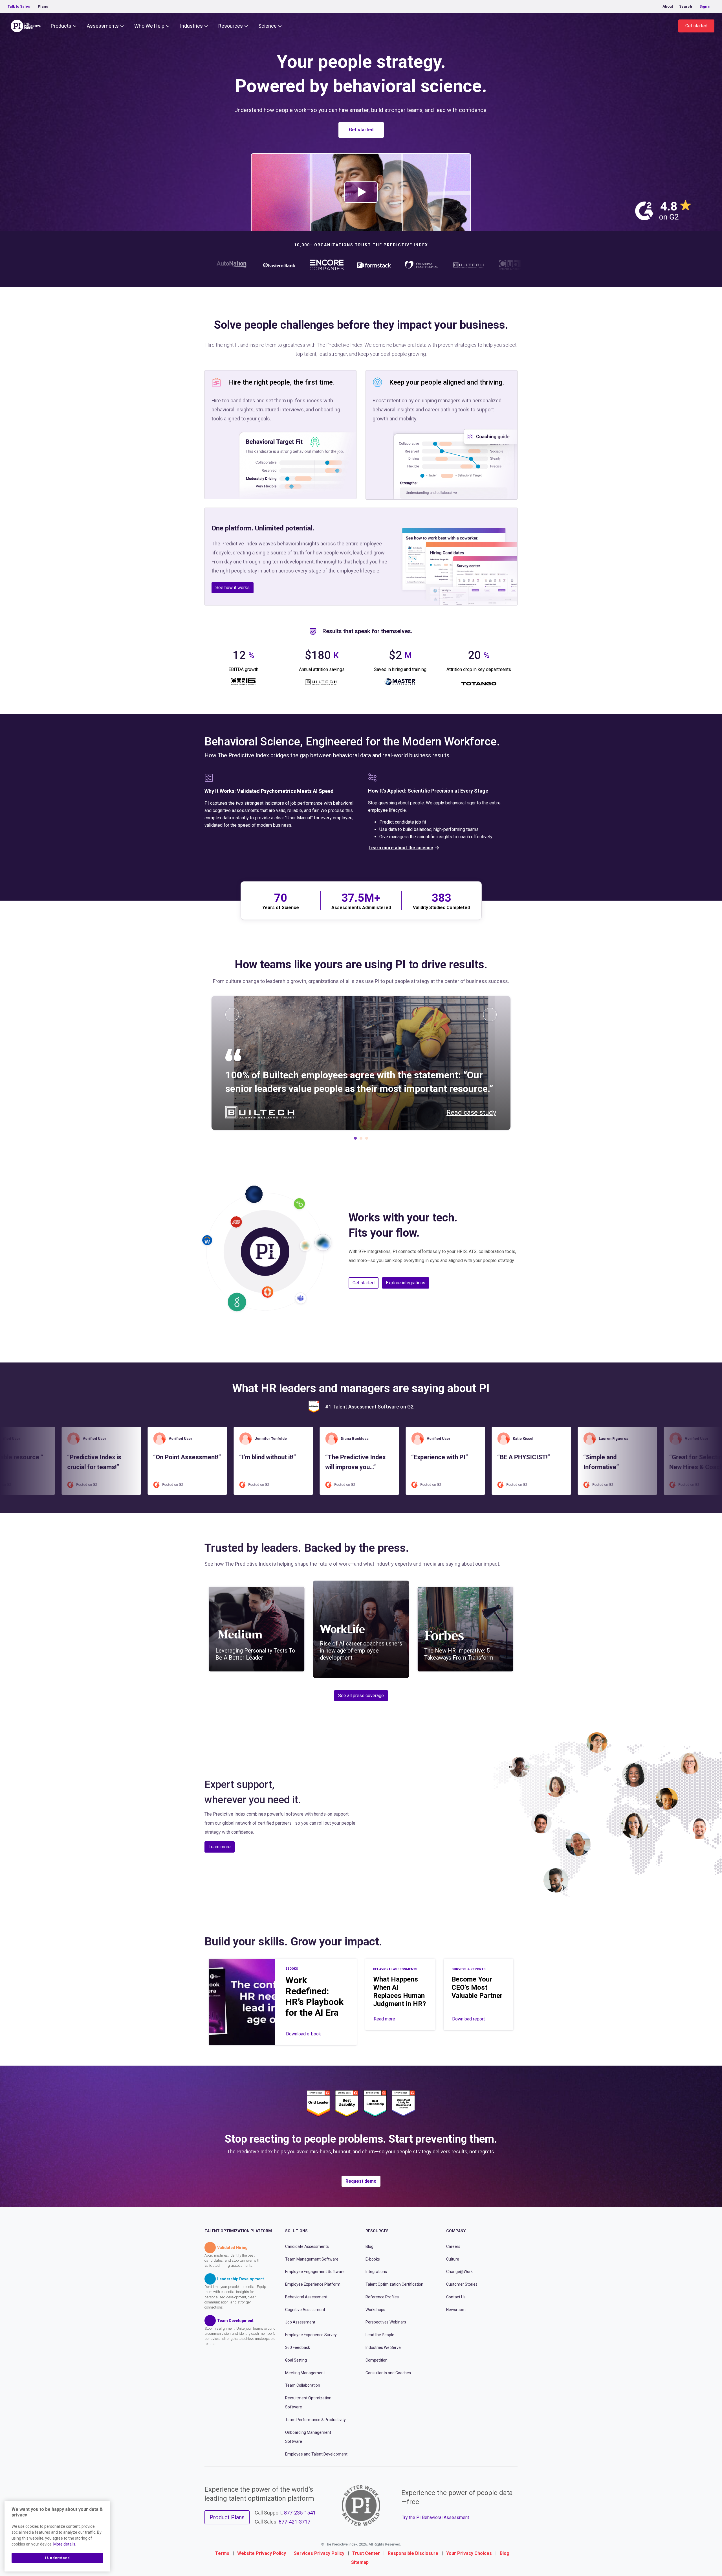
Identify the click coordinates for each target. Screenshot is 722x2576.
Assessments (103, 26)
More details (64, 2544)
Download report (468, 2019)
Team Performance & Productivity (315, 2420)
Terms (222, 2553)
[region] (57, 2536)
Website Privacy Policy (262, 2553)
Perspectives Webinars (386, 2322)
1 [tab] (355, 1140)
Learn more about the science (401, 848)
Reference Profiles (382, 2297)
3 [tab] (367, 1140)
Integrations (376, 2272)
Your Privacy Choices (469, 2553)
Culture (453, 2259)
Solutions (296, 2231)
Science (268, 26)
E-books (373, 2259)
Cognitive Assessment (305, 2309)
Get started (696, 26)
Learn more (220, 1847)
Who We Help (149, 26)
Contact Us (456, 2297)
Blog (369, 2246)
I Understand (57, 2558)
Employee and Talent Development (316, 2454)
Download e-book (303, 2034)
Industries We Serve (383, 2347)
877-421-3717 (294, 2522)
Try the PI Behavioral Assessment (435, 2517)
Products (61, 26)
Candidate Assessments (307, 2246)
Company (456, 2231)
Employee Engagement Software (315, 2272)
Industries (191, 26)
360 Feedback (298, 2347)
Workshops (375, 2309)
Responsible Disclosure (413, 2553)
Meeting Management (305, 2373)
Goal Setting (296, 2360)
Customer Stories (462, 2284)
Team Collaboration (303, 2385)
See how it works (233, 588)
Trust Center (366, 2553)
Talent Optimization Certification (394, 2284)
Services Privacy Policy (319, 2553)
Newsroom (456, 2309)
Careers (453, 2246)
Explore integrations (406, 1283)
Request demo (361, 2181)
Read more (384, 2019)
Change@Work (459, 2272)
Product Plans (227, 2517)
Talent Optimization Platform (238, 2231)
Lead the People (380, 2335)
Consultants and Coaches (388, 2373)
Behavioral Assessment (306, 2297)
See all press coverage (361, 1696)
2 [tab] (361, 1140)
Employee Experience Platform (313, 2284)
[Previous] (232, 1015)
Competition (377, 2360)
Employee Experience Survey (311, 2335)
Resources (231, 26)
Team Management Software (312, 2259)
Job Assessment (300, 2322)
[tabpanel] (361, 1063)
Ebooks (292, 1969)
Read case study (471, 1113)
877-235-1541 (300, 2513)
